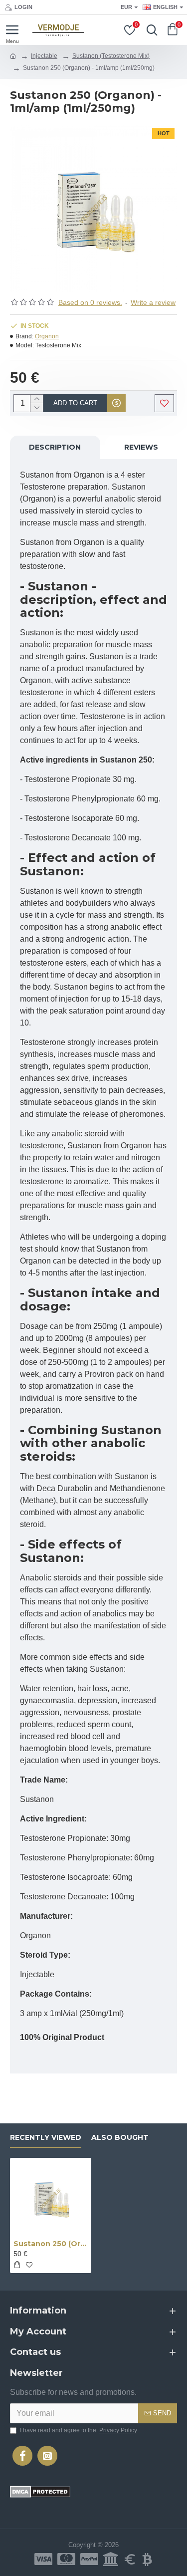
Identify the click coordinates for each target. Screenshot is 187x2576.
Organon (47, 336)
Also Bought (120, 2138)
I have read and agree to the (79, 2430)
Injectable (44, 56)
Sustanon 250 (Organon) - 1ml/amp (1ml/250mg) (51, 2244)
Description (55, 447)
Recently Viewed (46, 2138)
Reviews (141, 447)
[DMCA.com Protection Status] (40, 2492)
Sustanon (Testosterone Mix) (111, 56)
